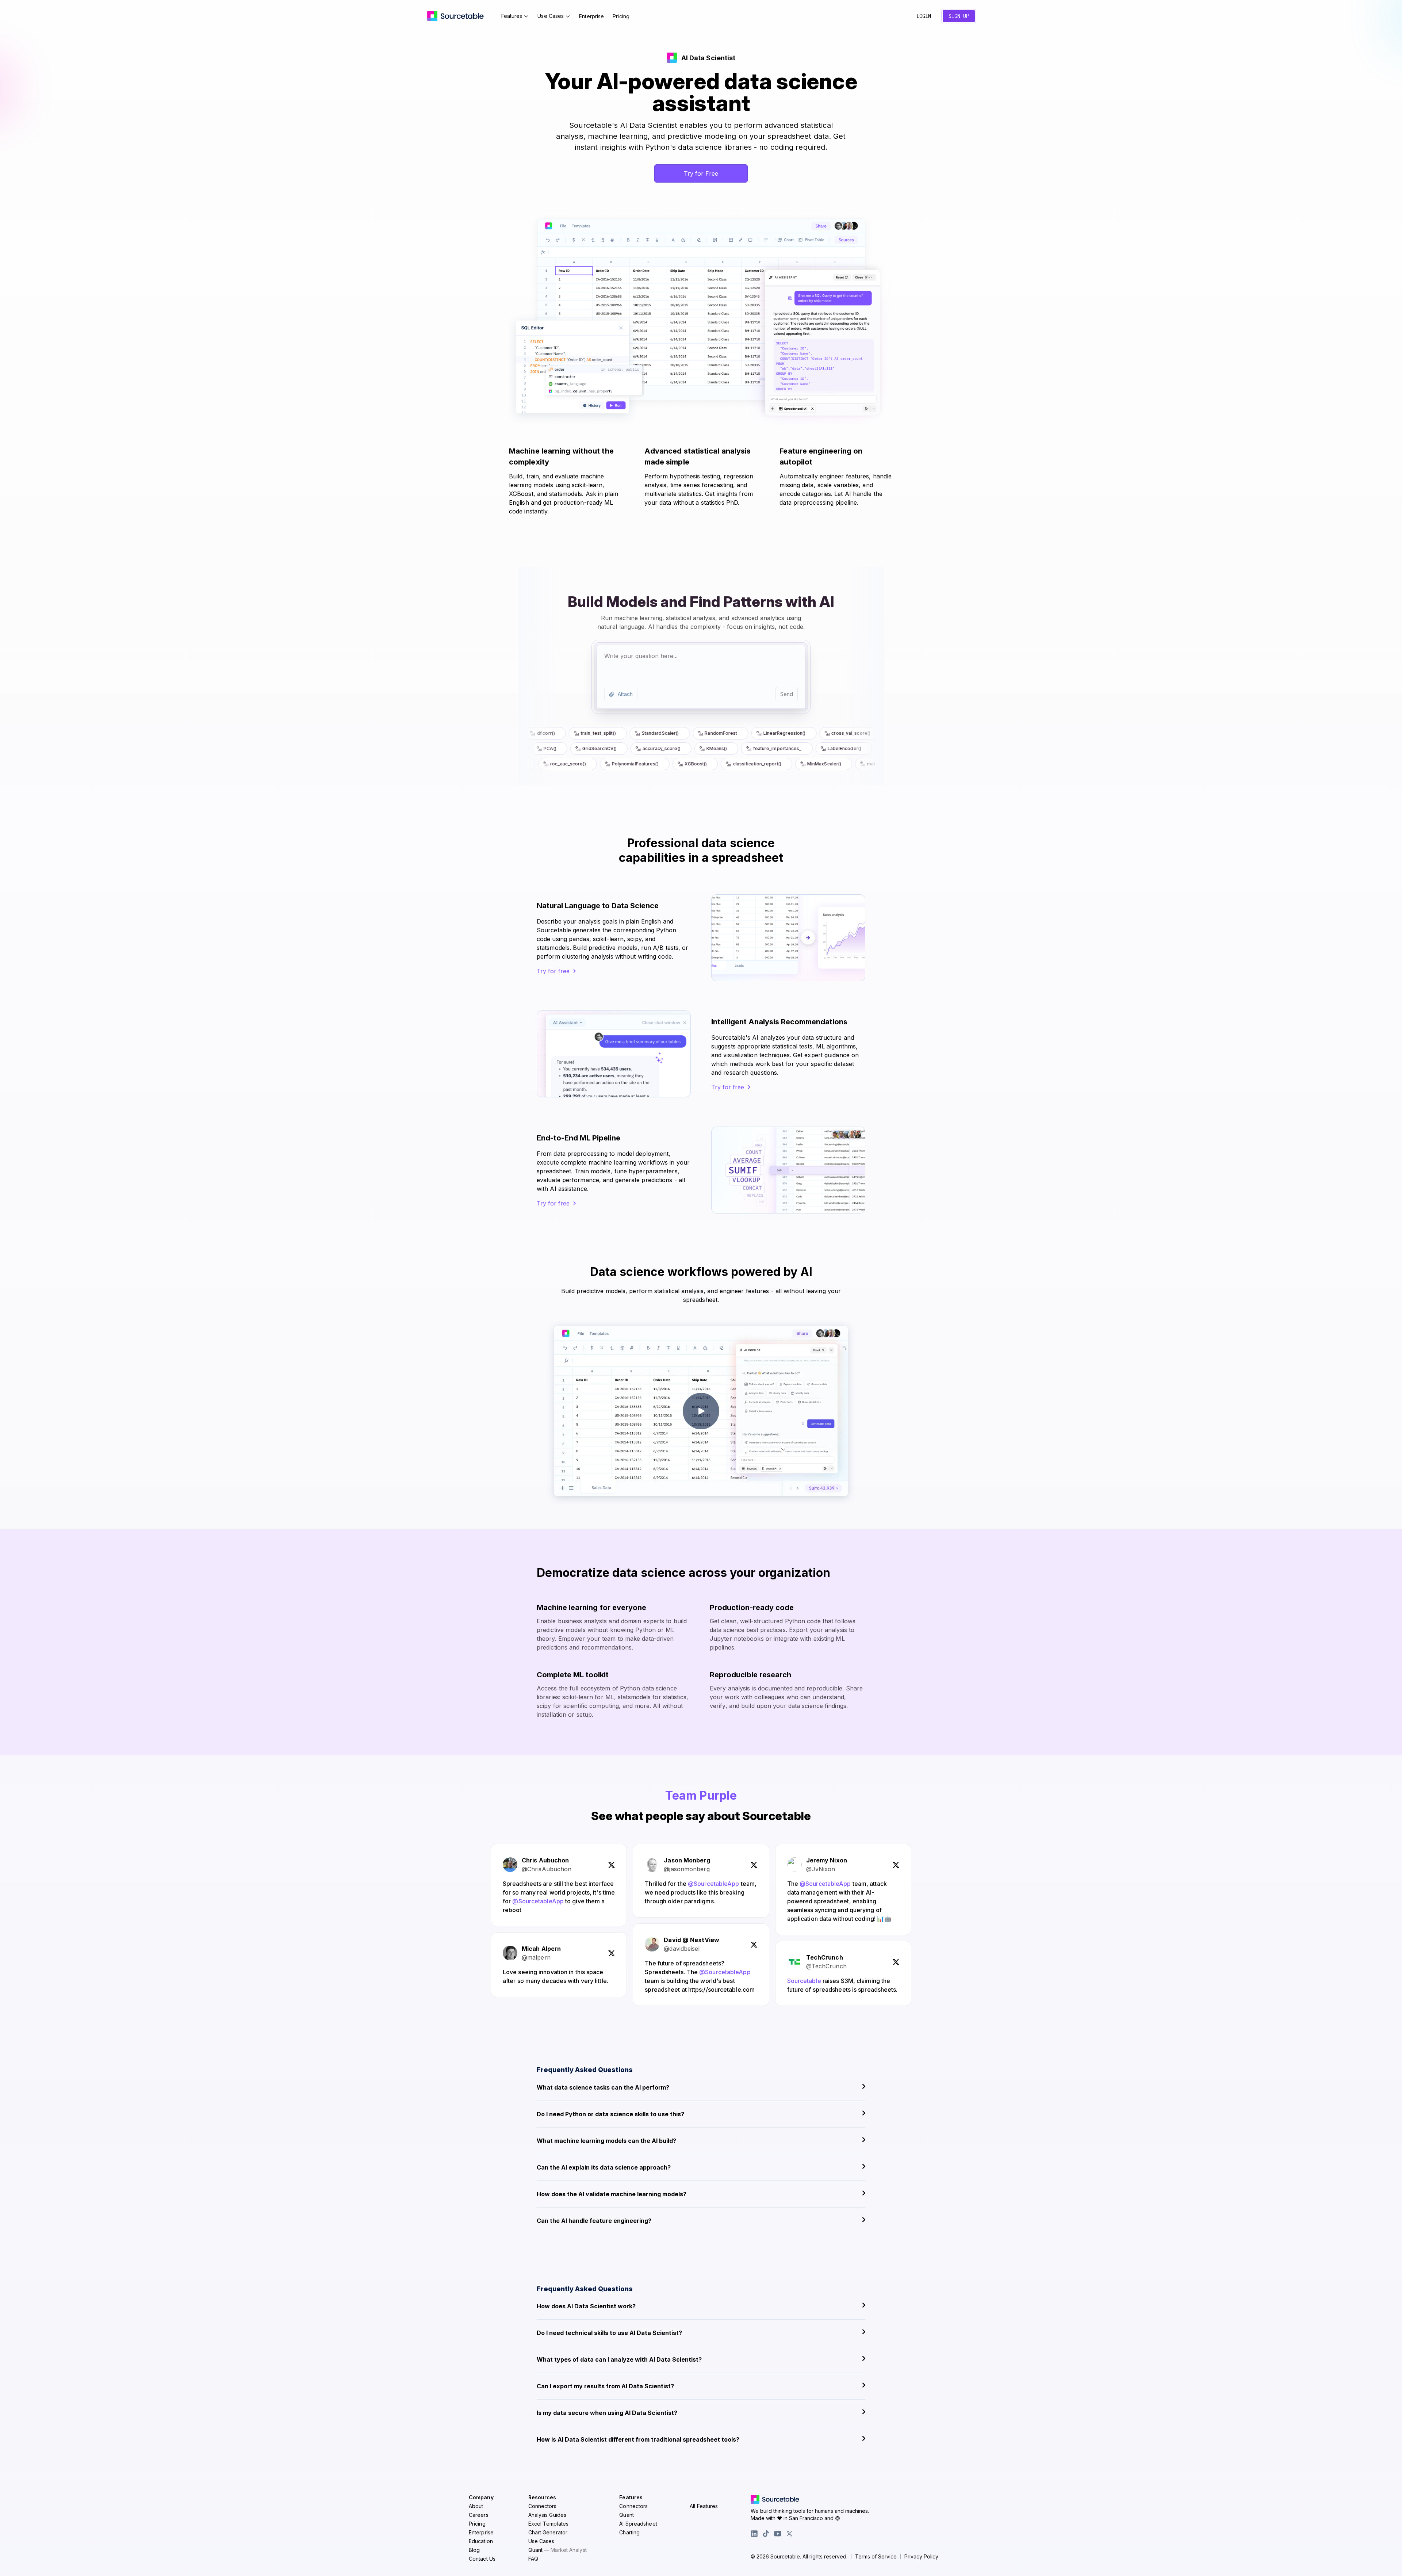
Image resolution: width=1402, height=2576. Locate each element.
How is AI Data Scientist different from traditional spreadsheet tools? (638, 2439)
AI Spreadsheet (638, 2524)
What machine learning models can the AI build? (606, 2141)
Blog (474, 2550)
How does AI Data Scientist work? (586, 2306)
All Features (704, 2506)
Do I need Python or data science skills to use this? (610, 2114)
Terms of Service (876, 2557)
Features (512, 16)
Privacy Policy (921, 2557)
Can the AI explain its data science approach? (604, 2167)
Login (924, 16)
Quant (558, 2550)
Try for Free (701, 173)
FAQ (533, 2559)
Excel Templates (549, 2524)
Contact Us (482, 2559)
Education (481, 2541)
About (476, 2506)
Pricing (621, 16)
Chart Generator (548, 2532)
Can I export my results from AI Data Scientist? (605, 2386)
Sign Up (959, 16)
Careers (479, 2515)
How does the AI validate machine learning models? (612, 2194)
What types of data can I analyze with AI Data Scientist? (619, 2359)
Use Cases (551, 16)
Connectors (543, 2506)
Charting (629, 2532)
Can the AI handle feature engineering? (594, 2221)
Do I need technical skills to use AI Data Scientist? (609, 2333)
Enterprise (591, 16)
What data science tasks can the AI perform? (603, 2087)
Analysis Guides (547, 2515)
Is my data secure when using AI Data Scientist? (607, 2413)
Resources (542, 2497)
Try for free (553, 971)
